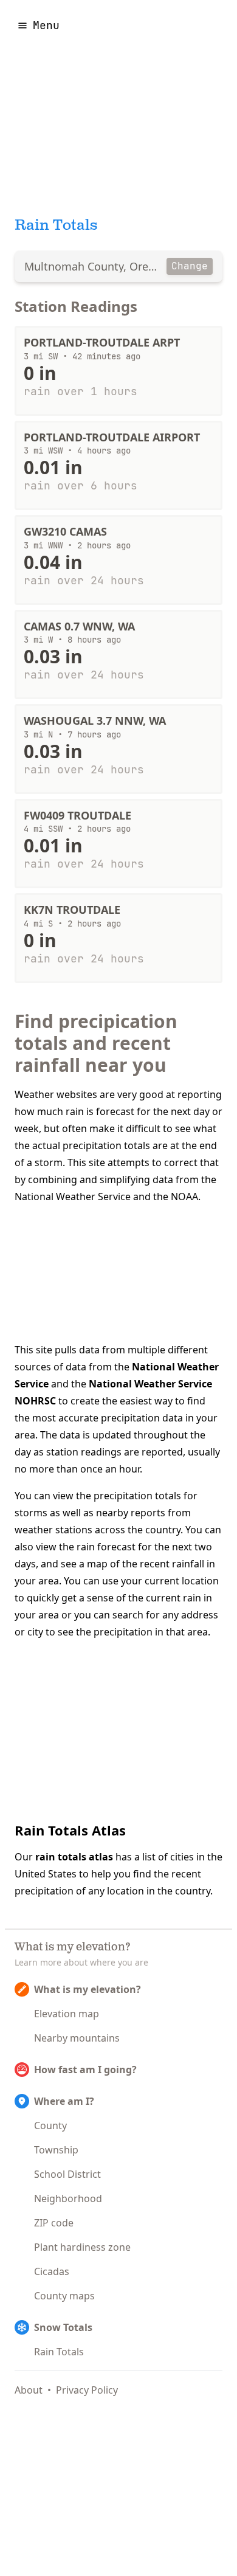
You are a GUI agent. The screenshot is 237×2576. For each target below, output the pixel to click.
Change (190, 266)
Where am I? (64, 2101)
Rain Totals (59, 2352)
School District (67, 2174)
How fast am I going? (85, 2070)
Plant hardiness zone (82, 2247)
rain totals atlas (74, 1857)
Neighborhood (68, 2198)
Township (56, 2150)
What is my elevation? (88, 1989)
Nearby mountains (77, 2038)
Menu (46, 25)
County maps (64, 2296)
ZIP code (54, 2223)
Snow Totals (63, 2327)
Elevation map (67, 2014)
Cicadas (52, 2271)
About (29, 2390)
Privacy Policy (87, 2390)
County (50, 2125)
